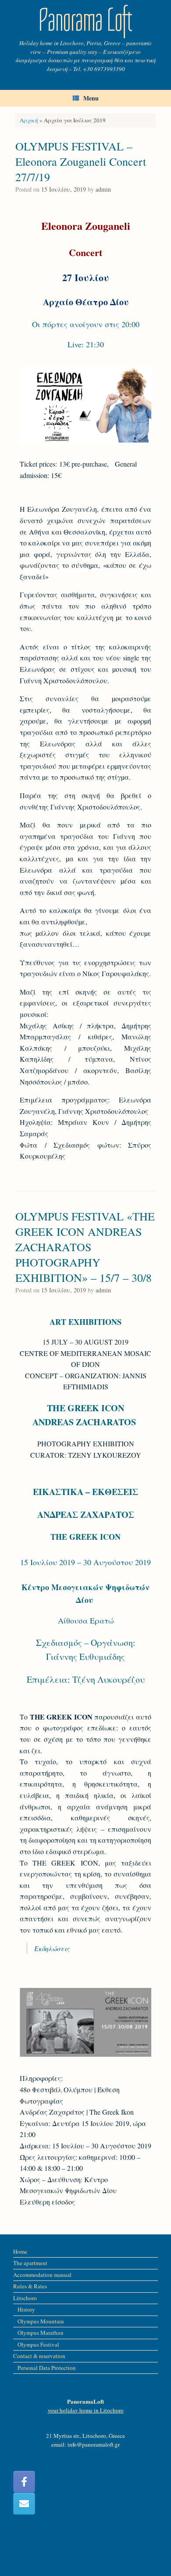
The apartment (30, 2263)
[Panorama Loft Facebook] (24, 2482)
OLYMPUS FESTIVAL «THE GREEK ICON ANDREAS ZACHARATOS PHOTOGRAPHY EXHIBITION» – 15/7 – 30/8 (85, 1247)
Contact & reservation (39, 2356)
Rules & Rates (30, 2286)
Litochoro (25, 2298)
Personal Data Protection (47, 2368)
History (26, 2309)
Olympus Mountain (41, 2321)
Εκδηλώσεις (52, 1948)
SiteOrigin (80, 2559)
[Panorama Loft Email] (24, 2504)
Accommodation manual (42, 2275)
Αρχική (29, 120)
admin (103, 189)
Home (20, 2251)
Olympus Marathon (41, 2333)
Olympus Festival (38, 2344)
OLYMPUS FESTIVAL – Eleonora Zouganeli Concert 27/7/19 (81, 161)
